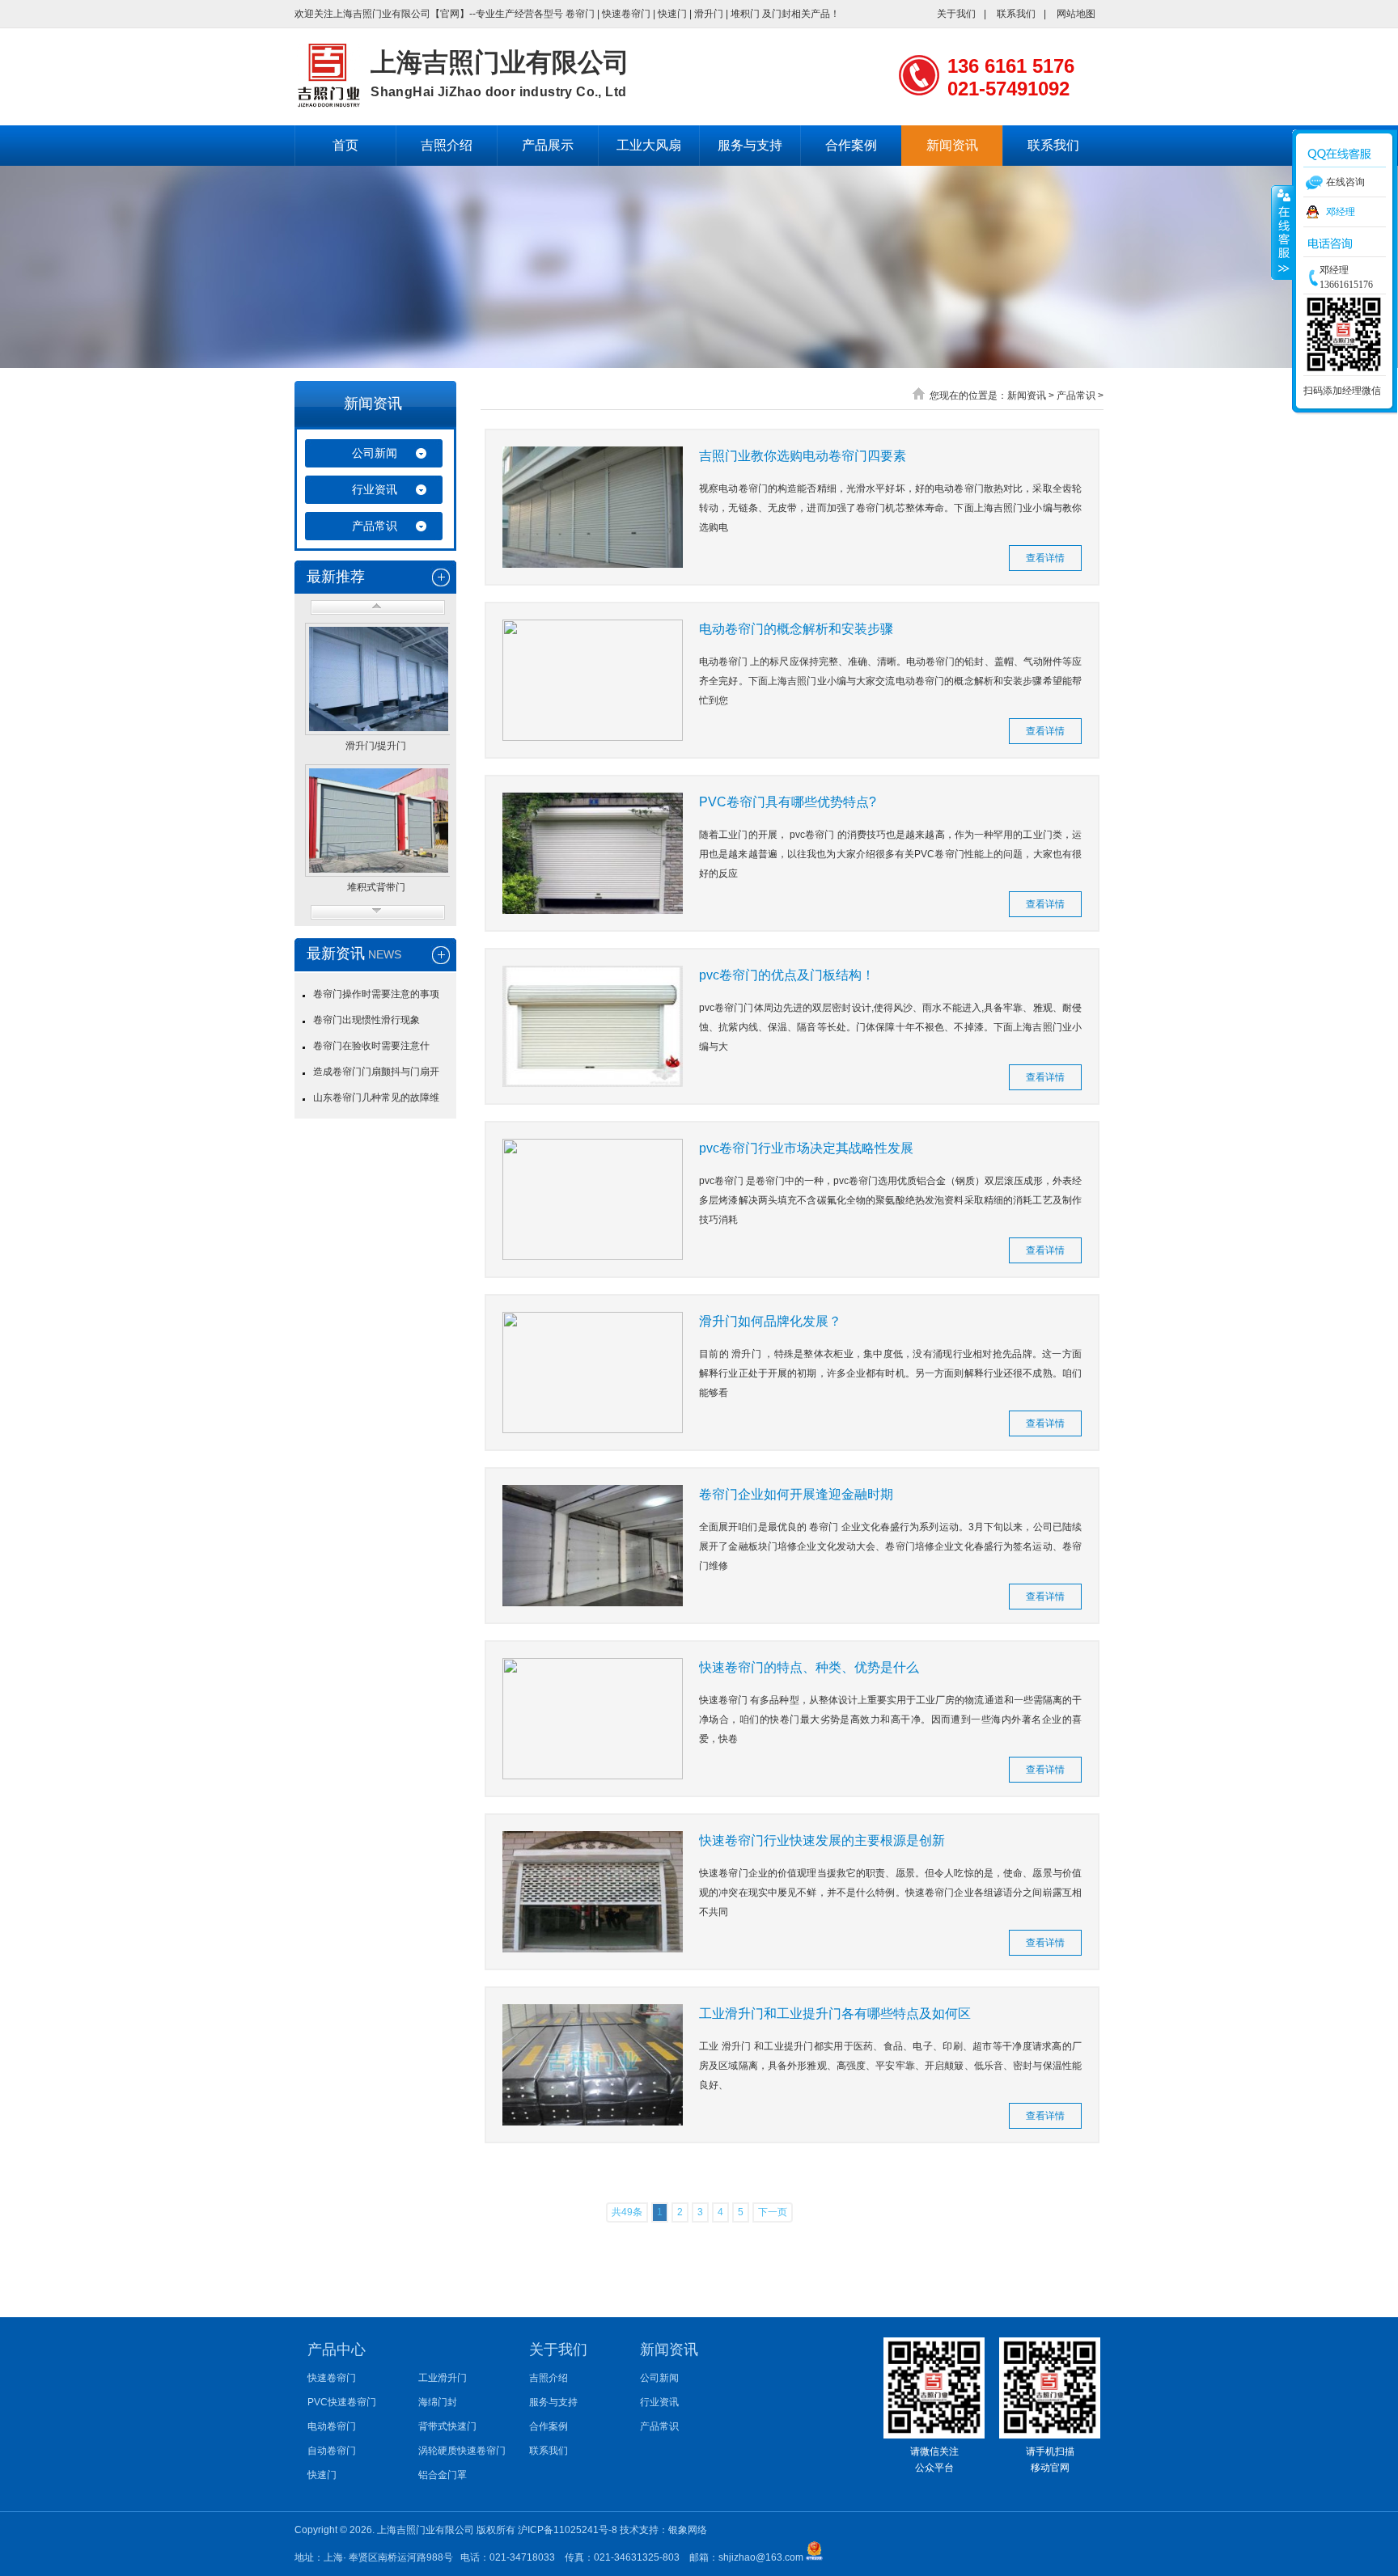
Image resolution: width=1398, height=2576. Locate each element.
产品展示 (548, 145)
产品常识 (375, 526)
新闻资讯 (952, 145)
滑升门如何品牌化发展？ (770, 1321)
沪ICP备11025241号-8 (569, 2530)
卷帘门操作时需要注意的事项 (376, 994)
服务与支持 (750, 145)
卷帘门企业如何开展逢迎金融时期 (796, 1494)
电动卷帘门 (332, 2426)
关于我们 (956, 14)
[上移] (378, 607)
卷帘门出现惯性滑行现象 (366, 1020)
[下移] (378, 912)
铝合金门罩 (443, 2475)
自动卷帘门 (332, 2451)
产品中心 (337, 2350)
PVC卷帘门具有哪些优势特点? (788, 802)
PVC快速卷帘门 (342, 2402)
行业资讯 (375, 489)
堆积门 (745, 14)
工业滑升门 (443, 2378)
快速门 (672, 14)
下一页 (773, 2212)
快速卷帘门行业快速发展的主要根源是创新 (830, 1840)
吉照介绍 (447, 145)
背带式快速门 (447, 2426)
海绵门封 (438, 2402)
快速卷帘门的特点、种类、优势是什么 (809, 1667)
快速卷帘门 (626, 14)
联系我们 (1016, 14)
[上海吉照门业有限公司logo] (328, 104)
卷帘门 (580, 14)
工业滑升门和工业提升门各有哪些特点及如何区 (835, 2013)
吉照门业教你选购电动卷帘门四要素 (803, 456)
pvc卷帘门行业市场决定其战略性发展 (806, 1148)
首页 (345, 145)
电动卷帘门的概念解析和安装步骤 (796, 629)
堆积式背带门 (376, 888)
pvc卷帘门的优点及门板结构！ (787, 975)
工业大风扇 (649, 145)
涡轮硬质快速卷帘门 (462, 2451)
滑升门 (709, 14)
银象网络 (688, 2530)
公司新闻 (375, 453)
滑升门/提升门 (376, 746)
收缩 (1282, 232)
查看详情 (1045, 558)
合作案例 (851, 145)
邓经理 (1341, 212)
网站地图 (1076, 14)
